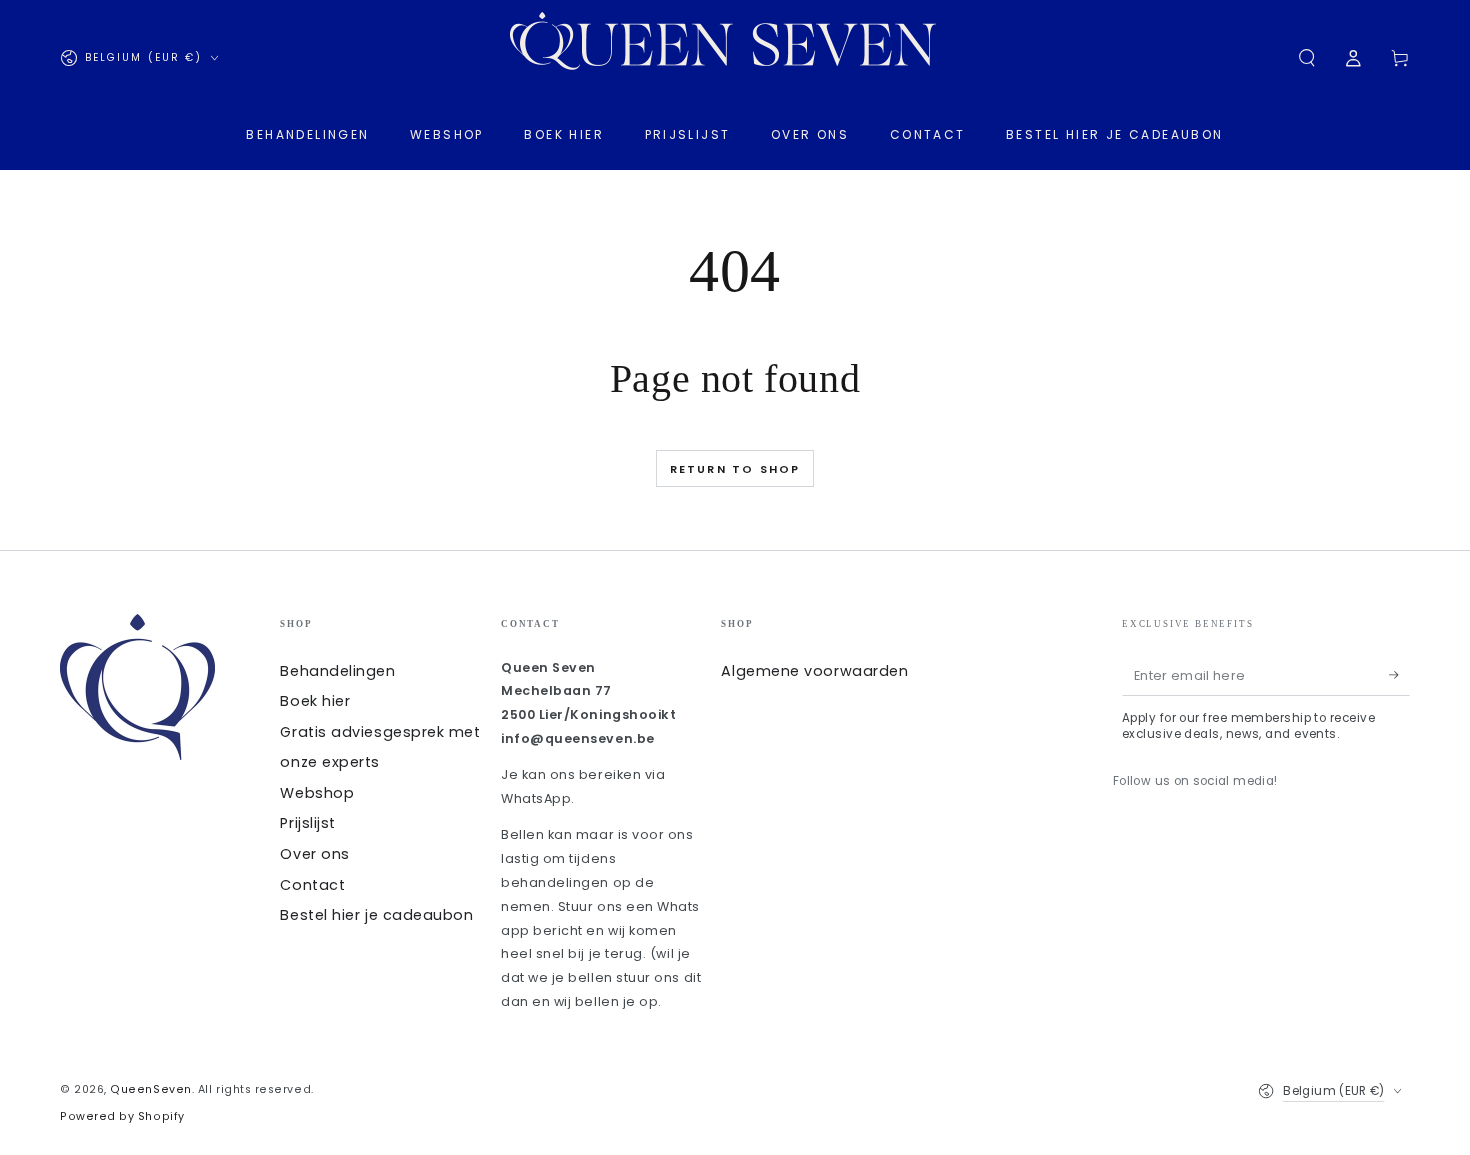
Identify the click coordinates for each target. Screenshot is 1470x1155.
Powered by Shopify (122, 1116)
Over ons (314, 854)
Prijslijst (307, 823)
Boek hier (315, 701)
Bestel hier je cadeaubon (376, 915)
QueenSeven (150, 1089)
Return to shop (735, 469)
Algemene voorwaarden (814, 671)
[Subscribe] (1399, 676)
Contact (312, 885)
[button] (1306, 58)
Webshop (317, 793)
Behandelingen (337, 671)
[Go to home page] (735, 58)
